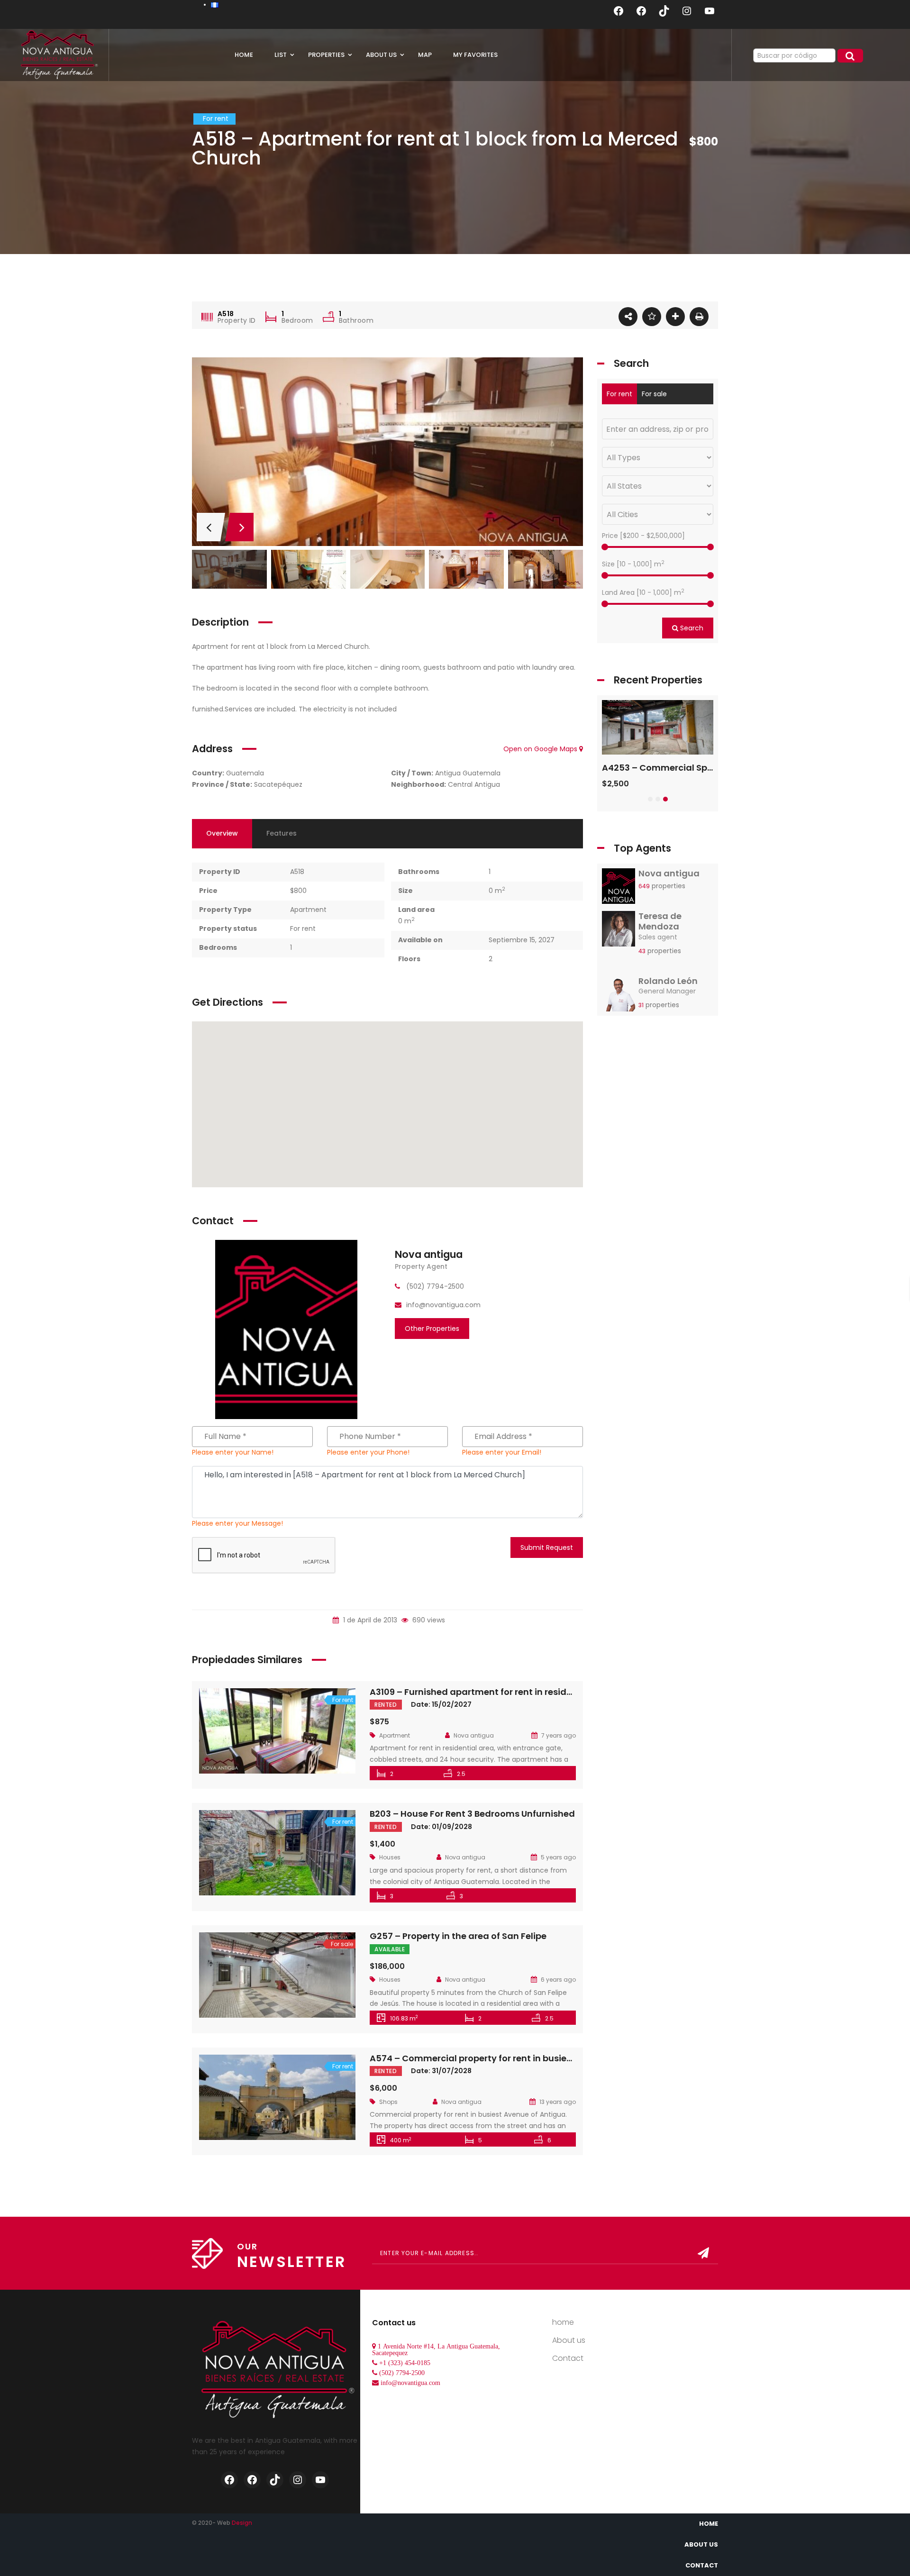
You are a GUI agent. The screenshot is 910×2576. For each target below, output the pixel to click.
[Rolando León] (619, 996)
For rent (303, 928)
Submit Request (547, 1547)
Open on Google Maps (541, 749)
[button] (650, 799)
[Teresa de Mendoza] (619, 931)
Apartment (308, 910)
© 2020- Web (222, 2523)
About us (569, 2340)
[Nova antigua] (286, 1329)
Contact (568, 2358)
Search (691, 628)
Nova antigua (429, 1254)
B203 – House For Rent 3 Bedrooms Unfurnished (472, 1814)
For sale (654, 394)
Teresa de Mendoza (660, 921)
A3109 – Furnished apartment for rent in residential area (492, 1692)
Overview (222, 833)
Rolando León (668, 981)
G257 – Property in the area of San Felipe (458, 1936)
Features (282, 833)
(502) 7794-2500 (402, 2373)
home (563, 2322)
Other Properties (432, 1329)
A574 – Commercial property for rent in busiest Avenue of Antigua (514, 2058)
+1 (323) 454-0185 (405, 2363)
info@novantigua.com (410, 2383)
